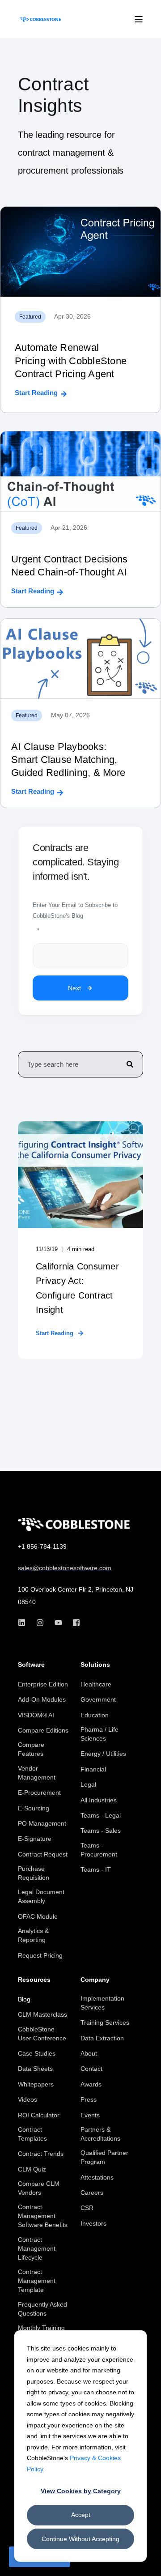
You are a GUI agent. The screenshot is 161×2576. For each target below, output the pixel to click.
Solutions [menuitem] (95, 1665)
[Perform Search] (130, 1064)
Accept (81, 2515)
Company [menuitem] (95, 1980)
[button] (148, 2563)
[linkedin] (24, 1623)
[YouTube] (58, 1623)
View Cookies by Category (81, 2491)
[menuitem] (43, 1684)
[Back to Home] (40, 19)
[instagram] (40, 1623)
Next (74, 988)
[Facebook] (74, 1623)
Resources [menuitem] (34, 1980)
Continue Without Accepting (80, 2539)
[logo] (74, 1524)
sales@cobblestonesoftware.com (65, 1568)
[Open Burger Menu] (139, 19)
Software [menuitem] (31, 1665)
